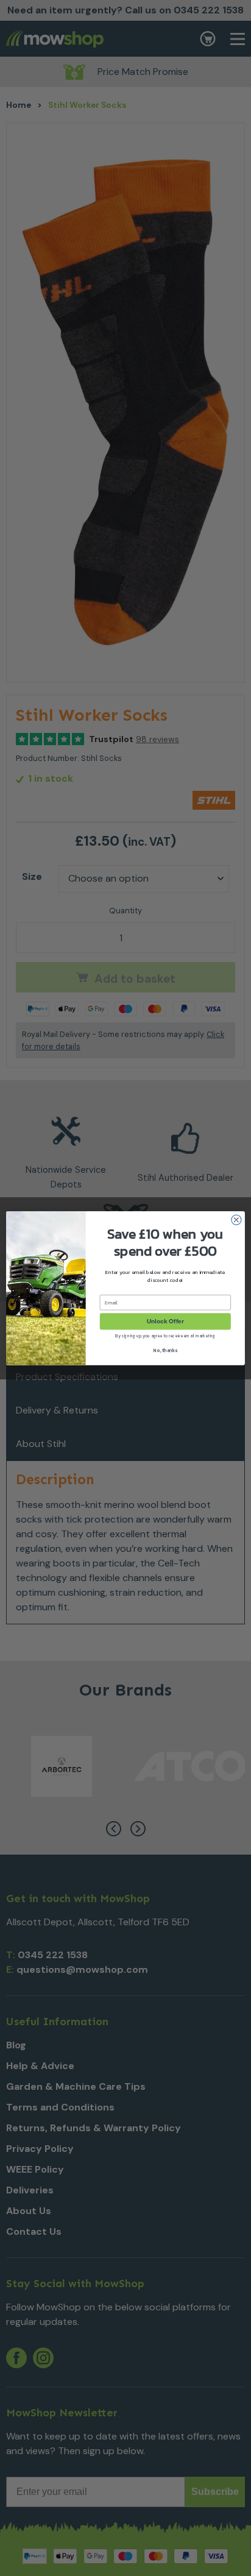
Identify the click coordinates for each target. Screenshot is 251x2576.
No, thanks (165, 1350)
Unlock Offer (165, 1321)
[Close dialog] (236, 1220)
